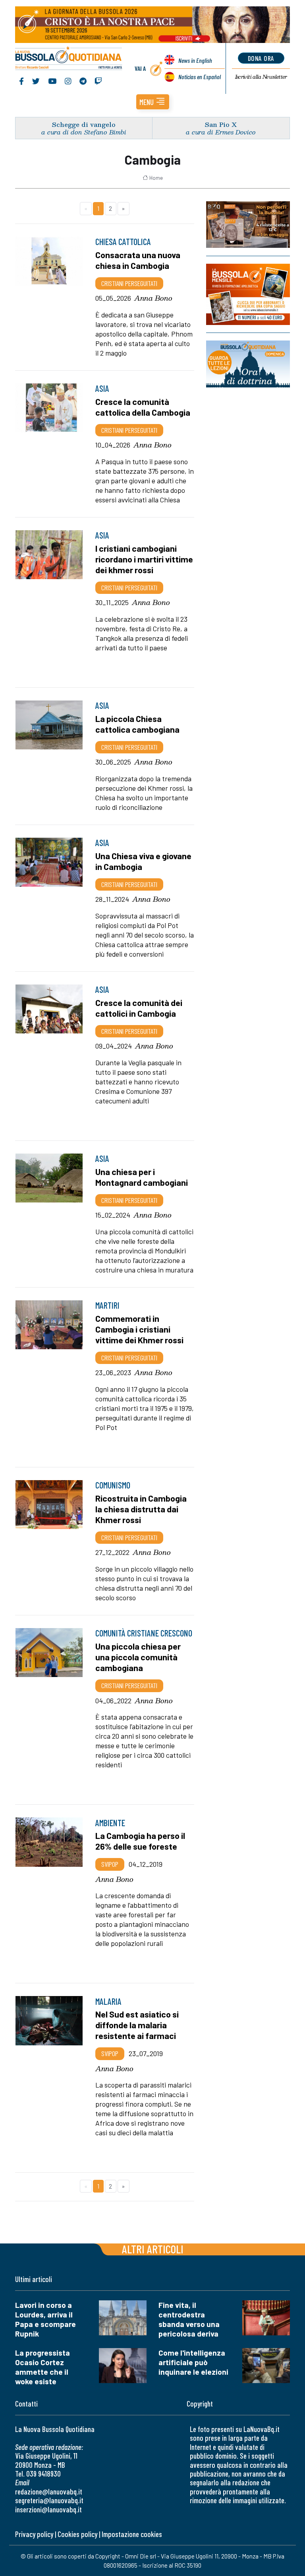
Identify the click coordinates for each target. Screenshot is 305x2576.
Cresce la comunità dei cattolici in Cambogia (139, 1008)
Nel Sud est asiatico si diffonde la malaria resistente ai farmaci (137, 2025)
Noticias (200, 77)
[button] (153, 102)
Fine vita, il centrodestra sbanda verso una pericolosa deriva (189, 2319)
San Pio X (221, 124)
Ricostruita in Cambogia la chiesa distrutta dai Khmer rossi (141, 1509)
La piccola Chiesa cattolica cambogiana (137, 724)
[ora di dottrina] (248, 364)
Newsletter (261, 77)
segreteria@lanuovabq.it (49, 2500)
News (195, 60)
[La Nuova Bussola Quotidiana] (69, 59)
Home (156, 178)
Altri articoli (153, 2249)
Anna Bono (153, 298)
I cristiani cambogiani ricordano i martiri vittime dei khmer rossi (144, 559)
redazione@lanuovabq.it (49, 2491)
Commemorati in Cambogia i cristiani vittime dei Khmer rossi (139, 1329)
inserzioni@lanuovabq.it (48, 2509)
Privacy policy (34, 2534)
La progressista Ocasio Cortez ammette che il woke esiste (42, 2367)
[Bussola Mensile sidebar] (248, 294)
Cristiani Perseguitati (129, 283)
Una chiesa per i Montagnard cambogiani (142, 1177)
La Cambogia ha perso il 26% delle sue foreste (140, 1841)
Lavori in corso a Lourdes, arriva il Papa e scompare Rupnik (45, 2319)
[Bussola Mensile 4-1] (248, 225)
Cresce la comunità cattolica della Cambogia (143, 407)
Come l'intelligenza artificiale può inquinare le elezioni (193, 2362)
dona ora (261, 58)
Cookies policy (77, 2534)
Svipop (110, 1864)
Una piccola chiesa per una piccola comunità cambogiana (138, 1657)
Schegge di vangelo (84, 124)
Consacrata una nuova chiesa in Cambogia (138, 260)
